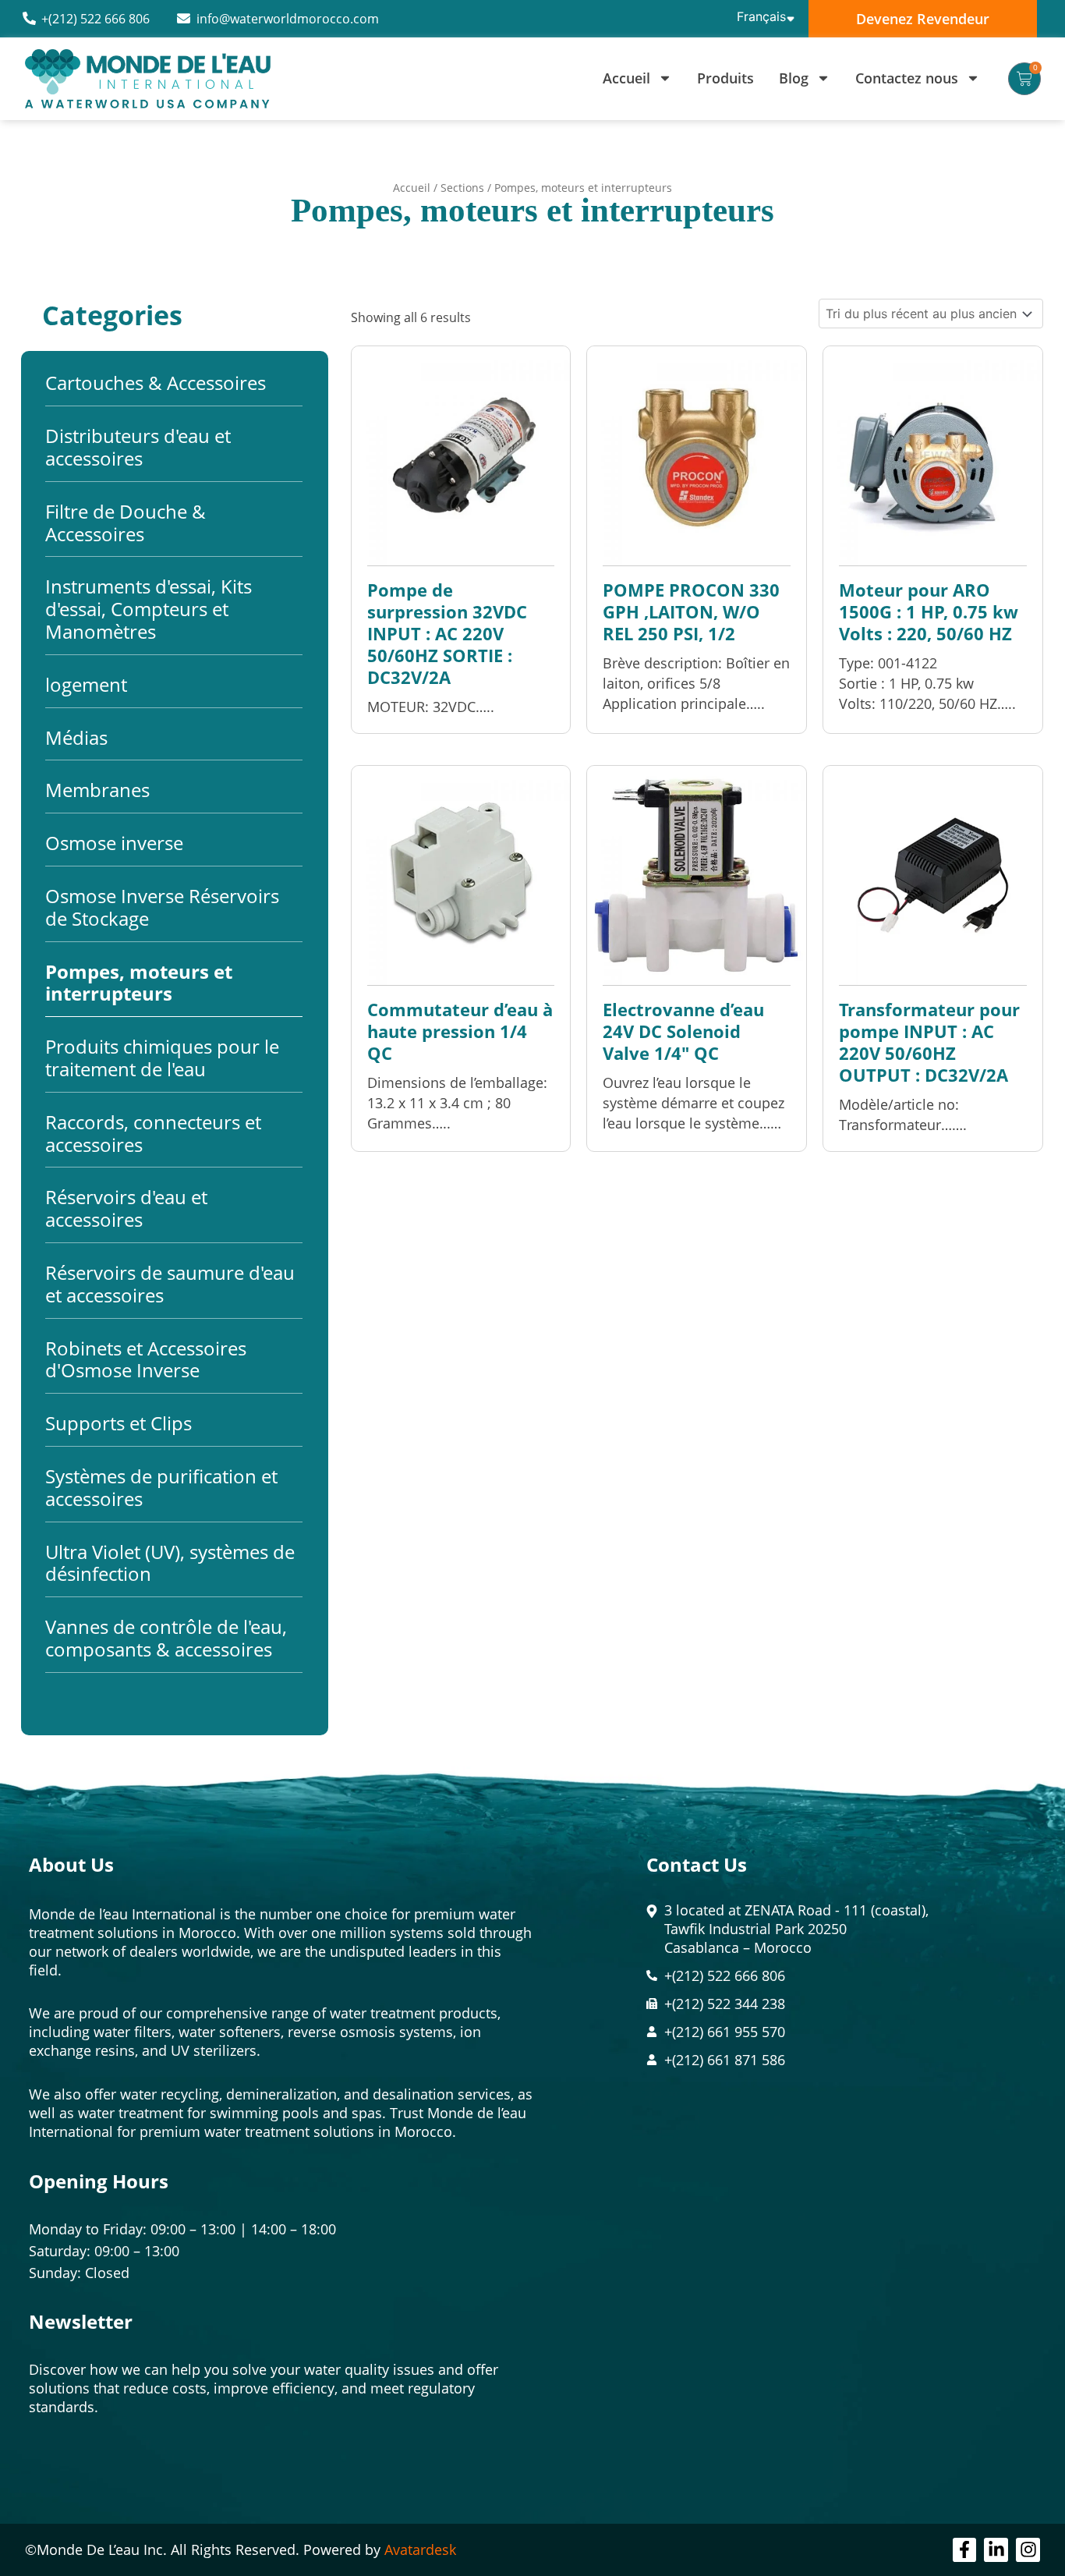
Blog (794, 78)
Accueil (626, 78)
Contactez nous (907, 78)
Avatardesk (420, 2549)
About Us (71, 1864)
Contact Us (697, 1864)
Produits (725, 78)
